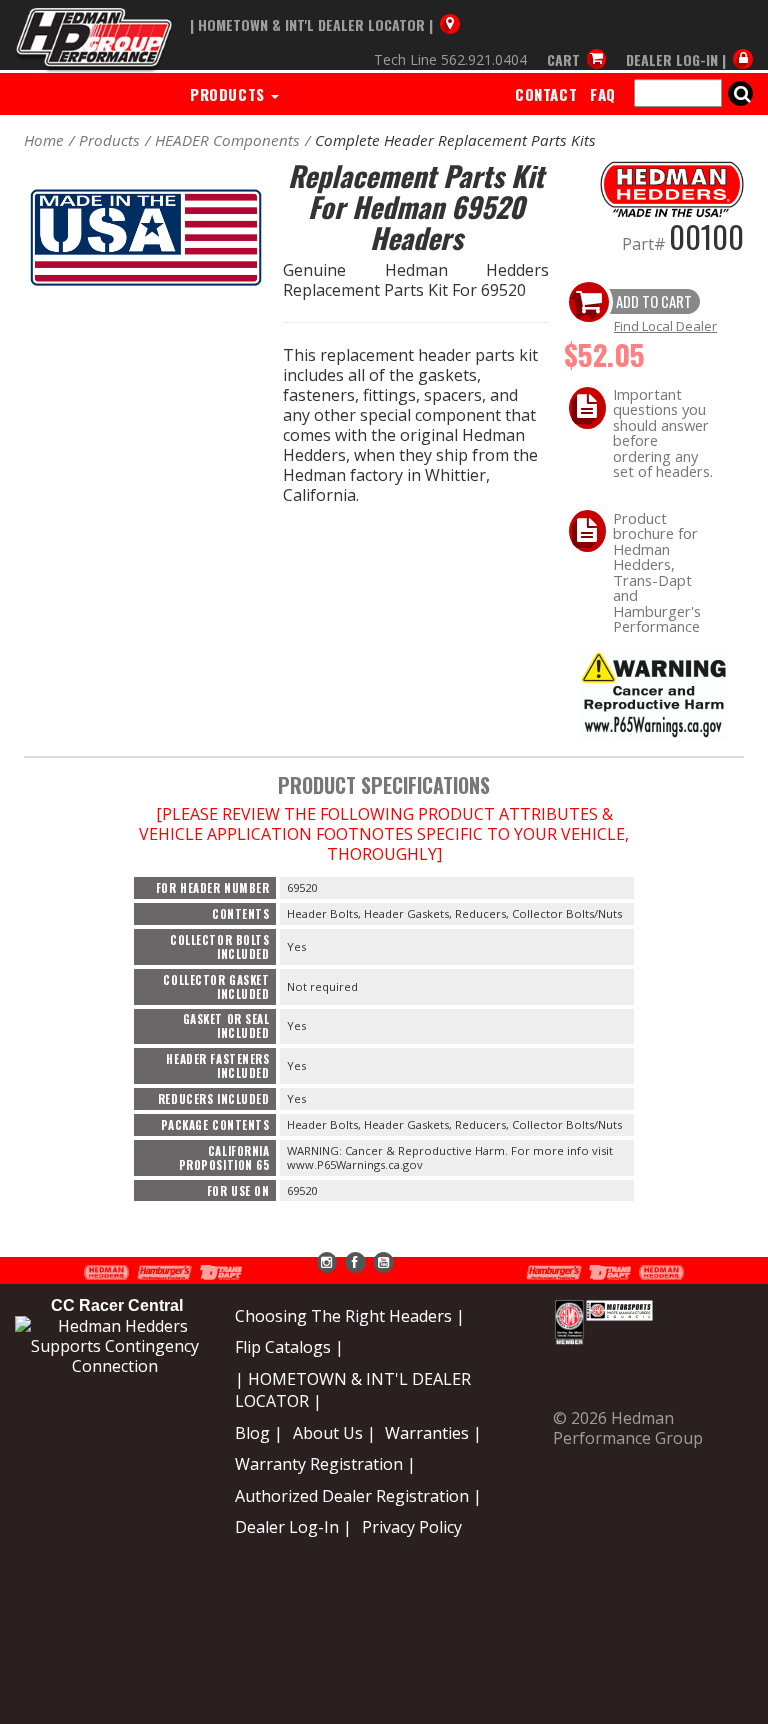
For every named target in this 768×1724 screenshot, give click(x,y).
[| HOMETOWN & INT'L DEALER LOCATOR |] (325, 7)
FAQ (603, 94)
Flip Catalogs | (289, 1347)
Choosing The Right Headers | (350, 1316)
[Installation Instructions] (654, 694)
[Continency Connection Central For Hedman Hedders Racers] (115, 1344)
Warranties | (433, 1433)
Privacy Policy (412, 1527)
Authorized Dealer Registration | (358, 1496)
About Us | (334, 1433)
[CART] (577, 42)
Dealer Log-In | (293, 1527)
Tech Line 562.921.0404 (450, 59)
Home (44, 140)
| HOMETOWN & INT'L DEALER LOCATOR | (353, 1390)
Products (229, 94)
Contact (546, 94)
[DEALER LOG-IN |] (684, 42)
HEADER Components (227, 140)
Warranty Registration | (325, 1464)
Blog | (259, 1433)
